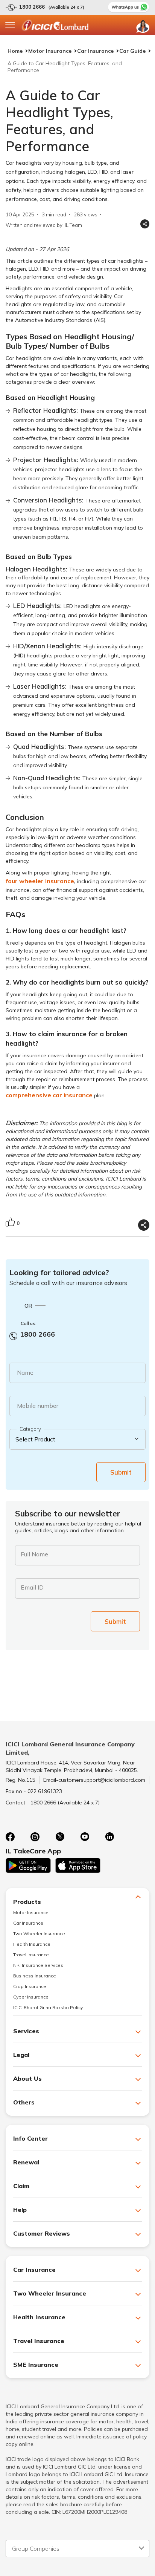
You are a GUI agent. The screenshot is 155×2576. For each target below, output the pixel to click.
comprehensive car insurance (49, 1095)
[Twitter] (60, 1837)
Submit (121, 1472)
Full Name (34, 1554)
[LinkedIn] (109, 1837)
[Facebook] (10, 1837)
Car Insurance (95, 51)
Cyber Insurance (31, 1997)
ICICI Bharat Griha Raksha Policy (48, 2007)
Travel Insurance (31, 1955)
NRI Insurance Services (38, 1965)
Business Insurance (35, 1976)
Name (25, 1372)
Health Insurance (32, 1944)
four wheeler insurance (40, 881)
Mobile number (38, 1406)
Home (15, 51)
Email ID (32, 1587)
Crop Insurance (30, 1986)
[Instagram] (35, 1837)
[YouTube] (85, 1837)
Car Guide (132, 51)
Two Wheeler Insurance (39, 1934)
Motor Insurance (50, 51)
